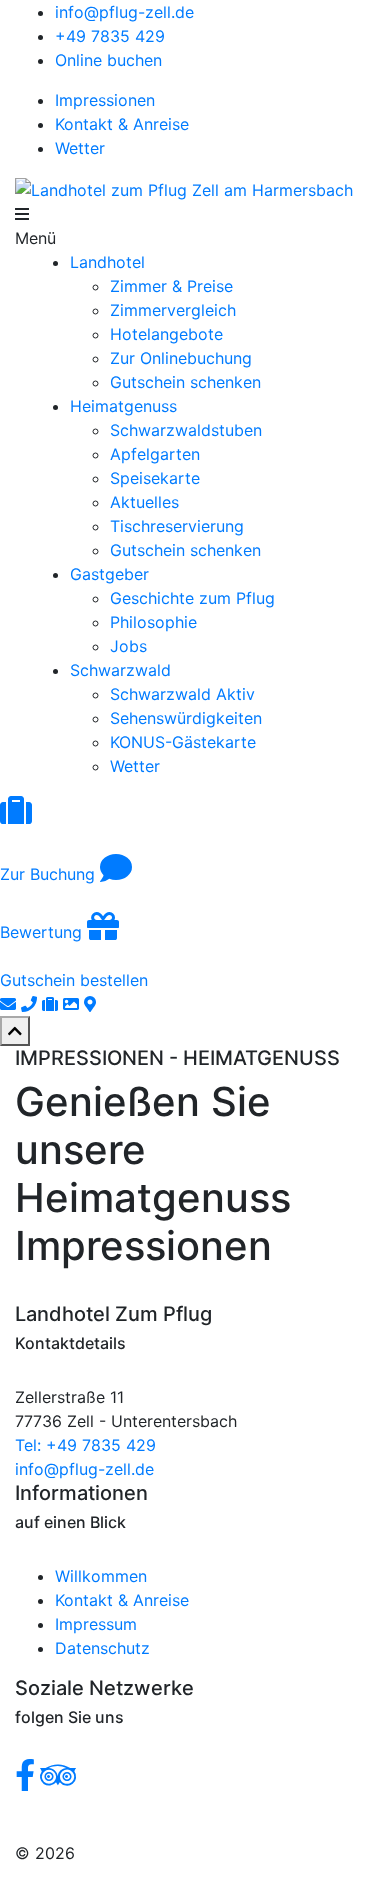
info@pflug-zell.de (124, 12)
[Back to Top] (15, 1031)
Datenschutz (102, 1648)
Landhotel (107, 262)
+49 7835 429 (110, 36)
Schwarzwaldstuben (186, 430)
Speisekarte (155, 478)
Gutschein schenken (185, 382)
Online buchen (108, 60)
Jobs (128, 646)
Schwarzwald (120, 670)
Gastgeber (109, 574)
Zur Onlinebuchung (181, 358)
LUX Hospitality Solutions (176, 1853)
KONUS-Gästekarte (183, 742)
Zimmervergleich (173, 310)
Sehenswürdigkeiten (186, 718)
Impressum (96, 1624)
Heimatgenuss (123, 406)
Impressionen (105, 100)
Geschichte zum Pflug (192, 598)
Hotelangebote (166, 334)
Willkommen (101, 1576)
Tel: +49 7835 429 (85, 1445)
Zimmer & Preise (171, 286)
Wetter (80, 148)
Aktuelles (144, 502)
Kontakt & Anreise (122, 124)
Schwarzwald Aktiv (182, 694)
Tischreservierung (177, 526)
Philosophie (153, 622)
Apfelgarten (155, 454)
